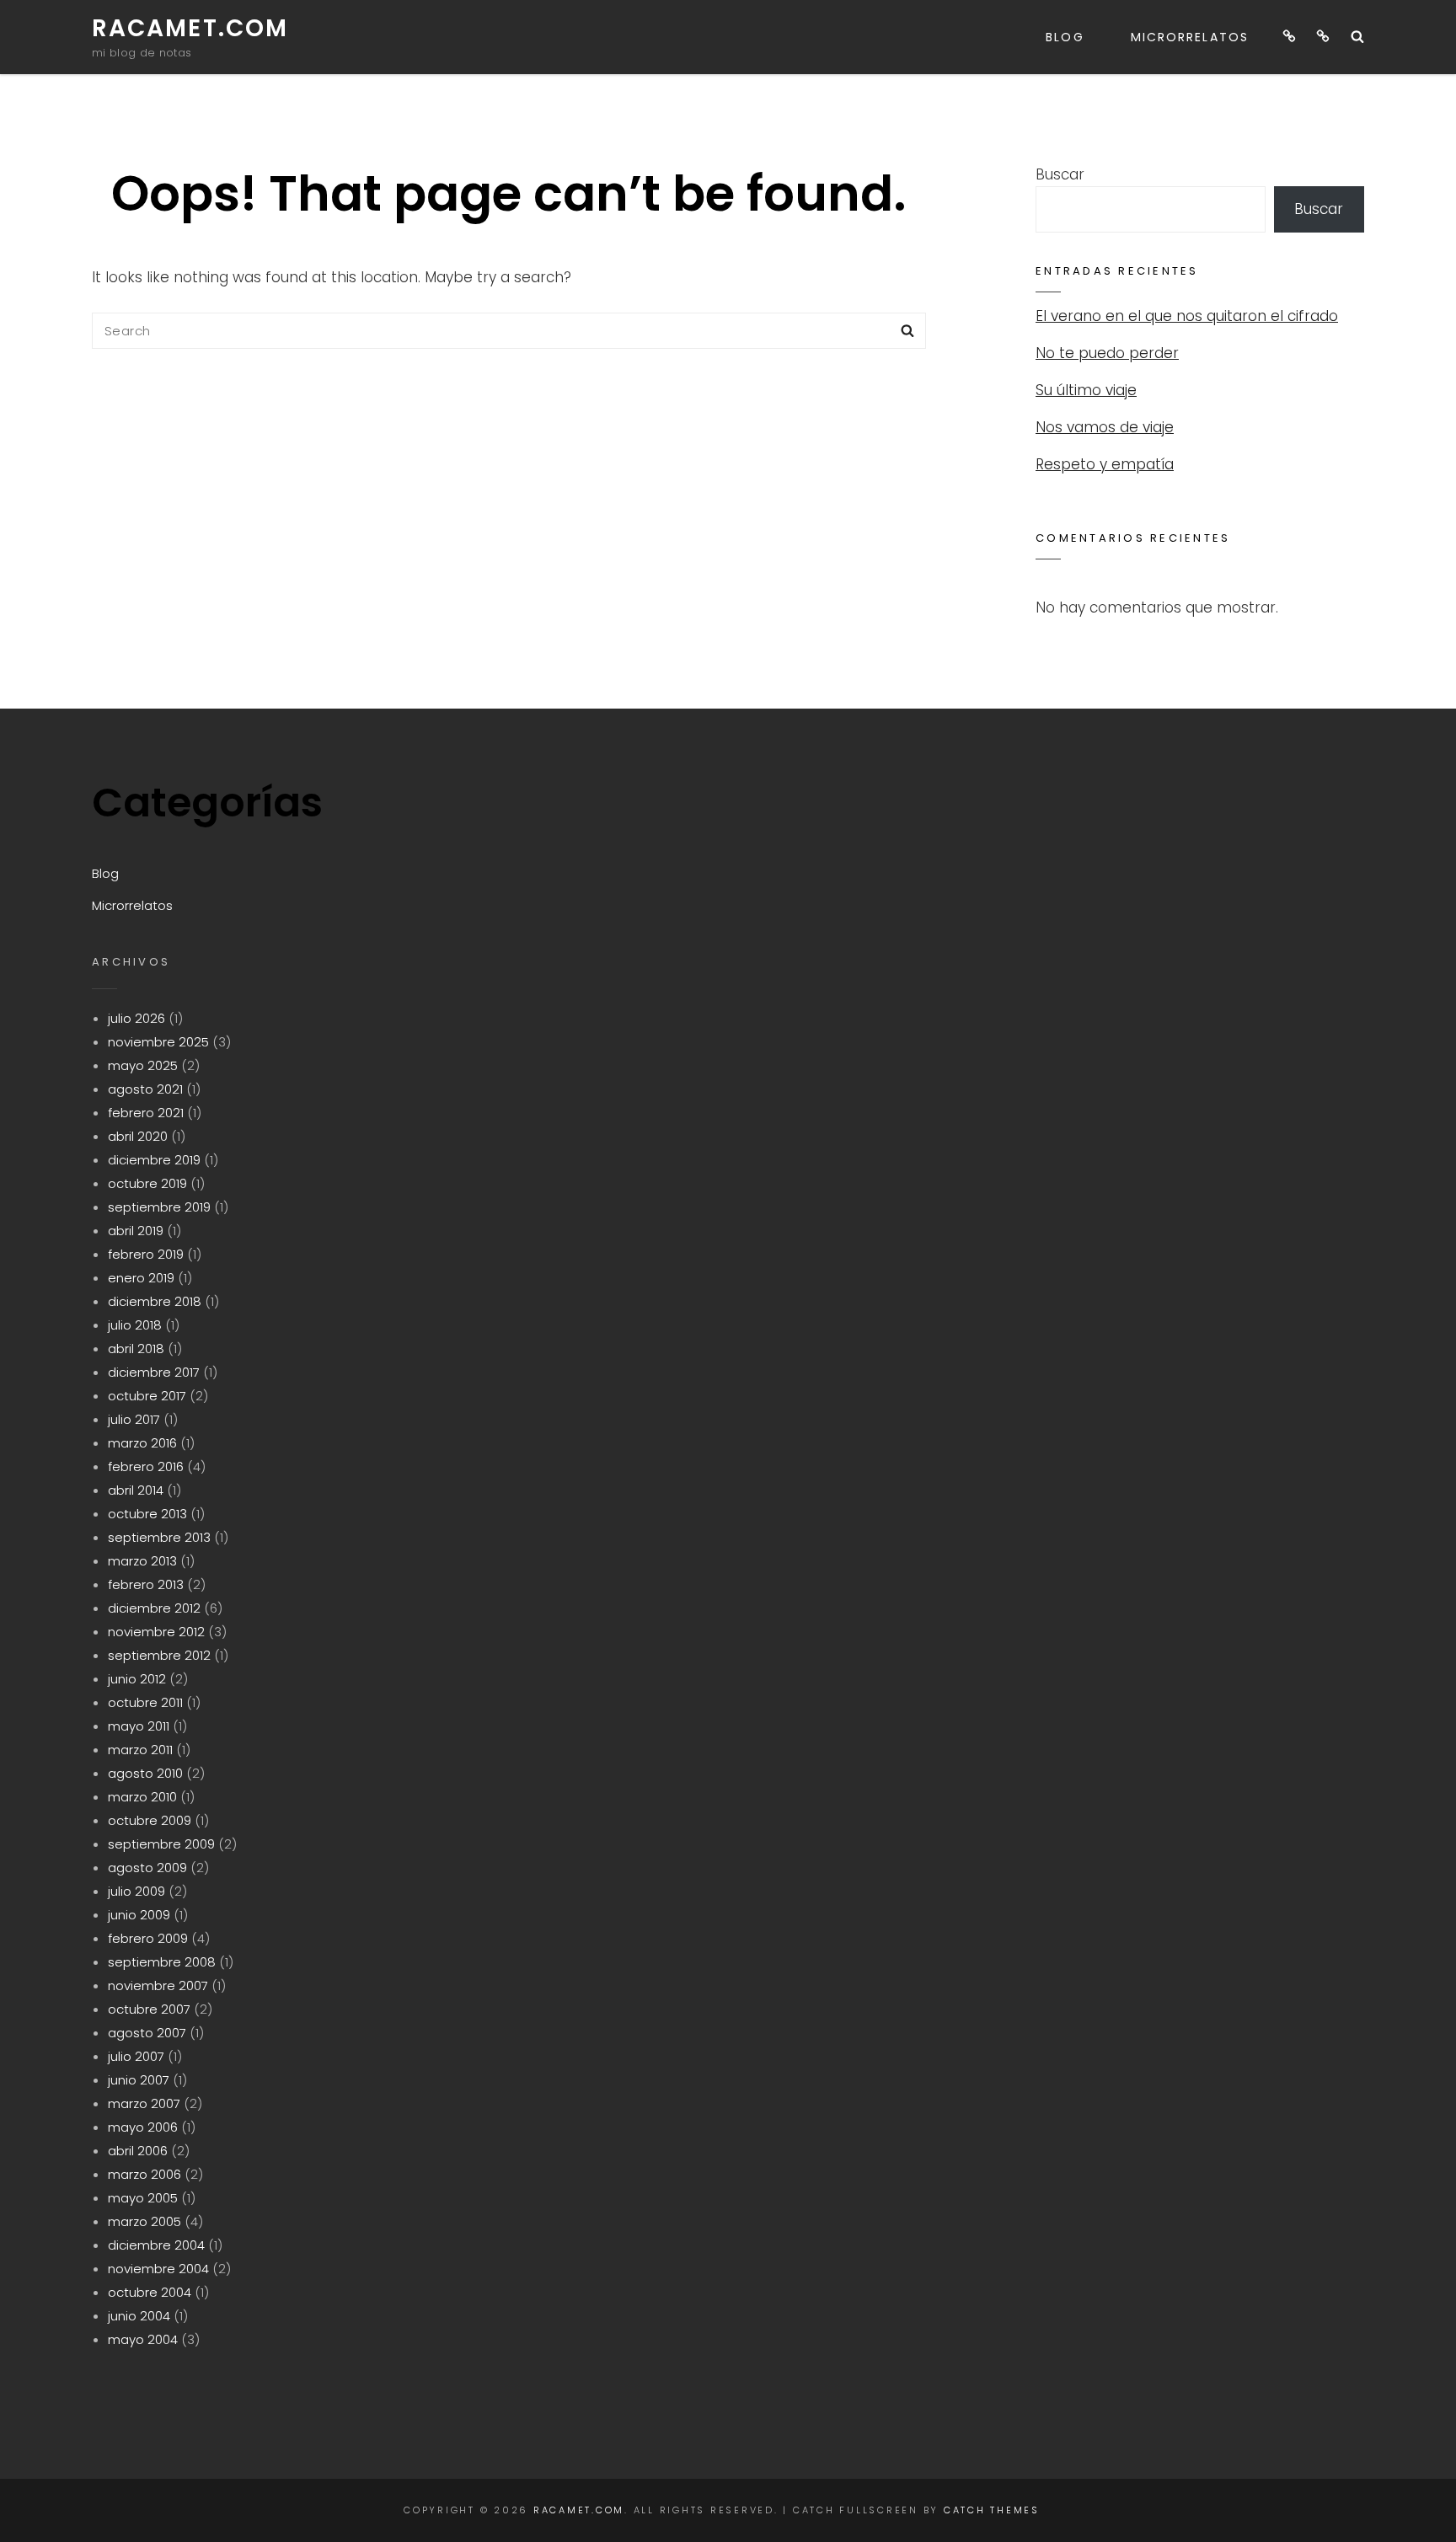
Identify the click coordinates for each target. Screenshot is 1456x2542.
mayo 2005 (143, 2198)
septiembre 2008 (162, 1962)
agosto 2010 (145, 1773)
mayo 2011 (139, 1726)
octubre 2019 (147, 1183)
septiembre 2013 (159, 1537)
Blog (1065, 37)
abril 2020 (138, 1136)
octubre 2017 (147, 1396)
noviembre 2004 (158, 2269)
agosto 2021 (145, 1089)
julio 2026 (136, 1018)
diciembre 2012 (154, 1608)
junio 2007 (139, 2080)
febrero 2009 (148, 1938)
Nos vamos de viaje (1105, 427)
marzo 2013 (142, 1561)
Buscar (1060, 174)
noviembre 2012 (156, 1632)
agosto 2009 (147, 1868)
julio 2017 (134, 1419)
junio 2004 (139, 2316)
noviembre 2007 (158, 1985)
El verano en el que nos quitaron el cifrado (1187, 316)
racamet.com (190, 28)
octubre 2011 (145, 1702)
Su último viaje (1086, 390)
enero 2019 (141, 1278)
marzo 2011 (140, 1750)
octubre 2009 (150, 1820)
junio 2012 (137, 1679)
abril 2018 (136, 1349)
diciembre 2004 (156, 2245)
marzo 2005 (145, 2221)
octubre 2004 (150, 2292)
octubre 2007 (149, 2009)
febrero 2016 (146, 1466)
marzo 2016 (142, 1443)
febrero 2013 (146, 1584)
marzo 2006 (145, 2174)
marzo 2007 (144, 2103)
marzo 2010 (142, 1797)
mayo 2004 (143, 2339)
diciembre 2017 (154, 1372)
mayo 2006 (143, 2127)
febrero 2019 (146, 1254)
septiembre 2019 (159, 1207)
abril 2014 (136, 1490)
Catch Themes (992, 2510)
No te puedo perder (1107, 353)
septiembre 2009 (161, 1844)
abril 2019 (136, 1231)
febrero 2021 (146, 1113)
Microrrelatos (1190, 37)
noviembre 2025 (158, 1042)
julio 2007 (136, 2056)
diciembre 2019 (154, 1160)
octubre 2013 (147, 1514)
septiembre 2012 (159, 1655)
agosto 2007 (147, 2033)
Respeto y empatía (1105, 464)
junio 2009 (139, 1915)
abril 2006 (138, 2151)
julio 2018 (135, 1325)
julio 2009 (136, 1891)
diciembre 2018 (155, 1301)
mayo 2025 (143, 1065)
